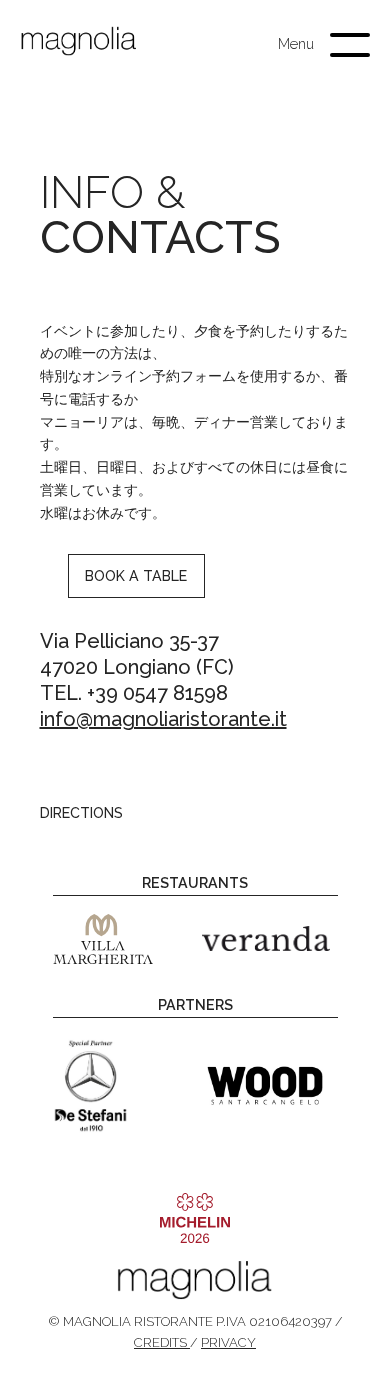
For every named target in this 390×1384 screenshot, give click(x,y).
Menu (296, 44)
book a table (136, 576)
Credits (162, 1342)
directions (81, 813)
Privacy (228, 1342)
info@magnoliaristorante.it (163, 719)
